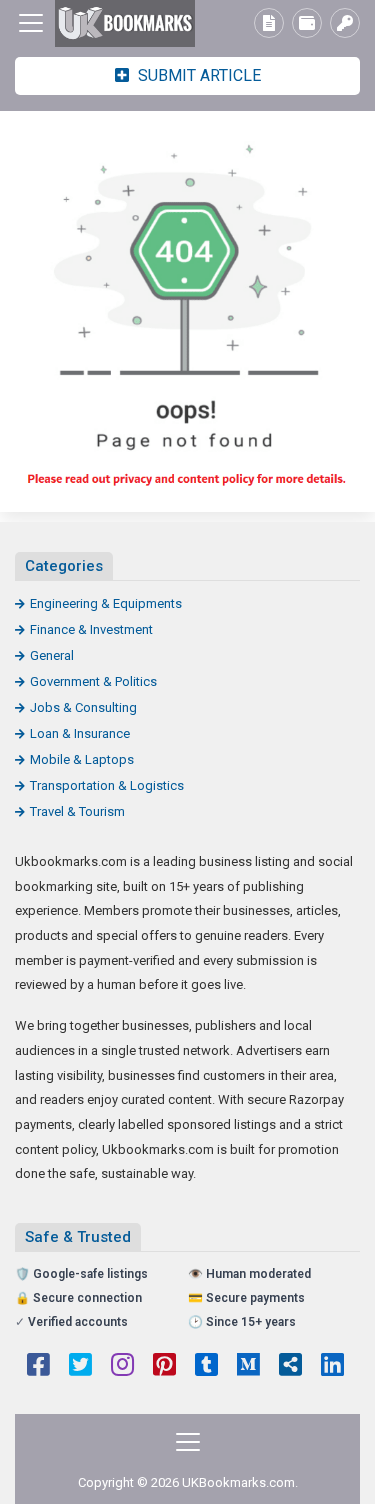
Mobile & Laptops (82, 759)
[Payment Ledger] (307, 23)
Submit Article (197, 75)
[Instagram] (122, 1367)
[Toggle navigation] (31, 23)
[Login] (345, 23)
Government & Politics (93, 681)
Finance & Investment (91, 629)
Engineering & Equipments (106, 603)
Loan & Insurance (80, 733)
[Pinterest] (164, 1367)
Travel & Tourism (77, 811)
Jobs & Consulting (83, 707)
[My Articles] (269, 23)
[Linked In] (332, 1367)
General (52, 655)
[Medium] (248, 1367)
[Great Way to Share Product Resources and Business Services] (125, 23)
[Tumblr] (206, 1367)
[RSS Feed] (290, 1367)
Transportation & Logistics (107, 785)
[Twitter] (80, 1367)
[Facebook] (38, 1367)
